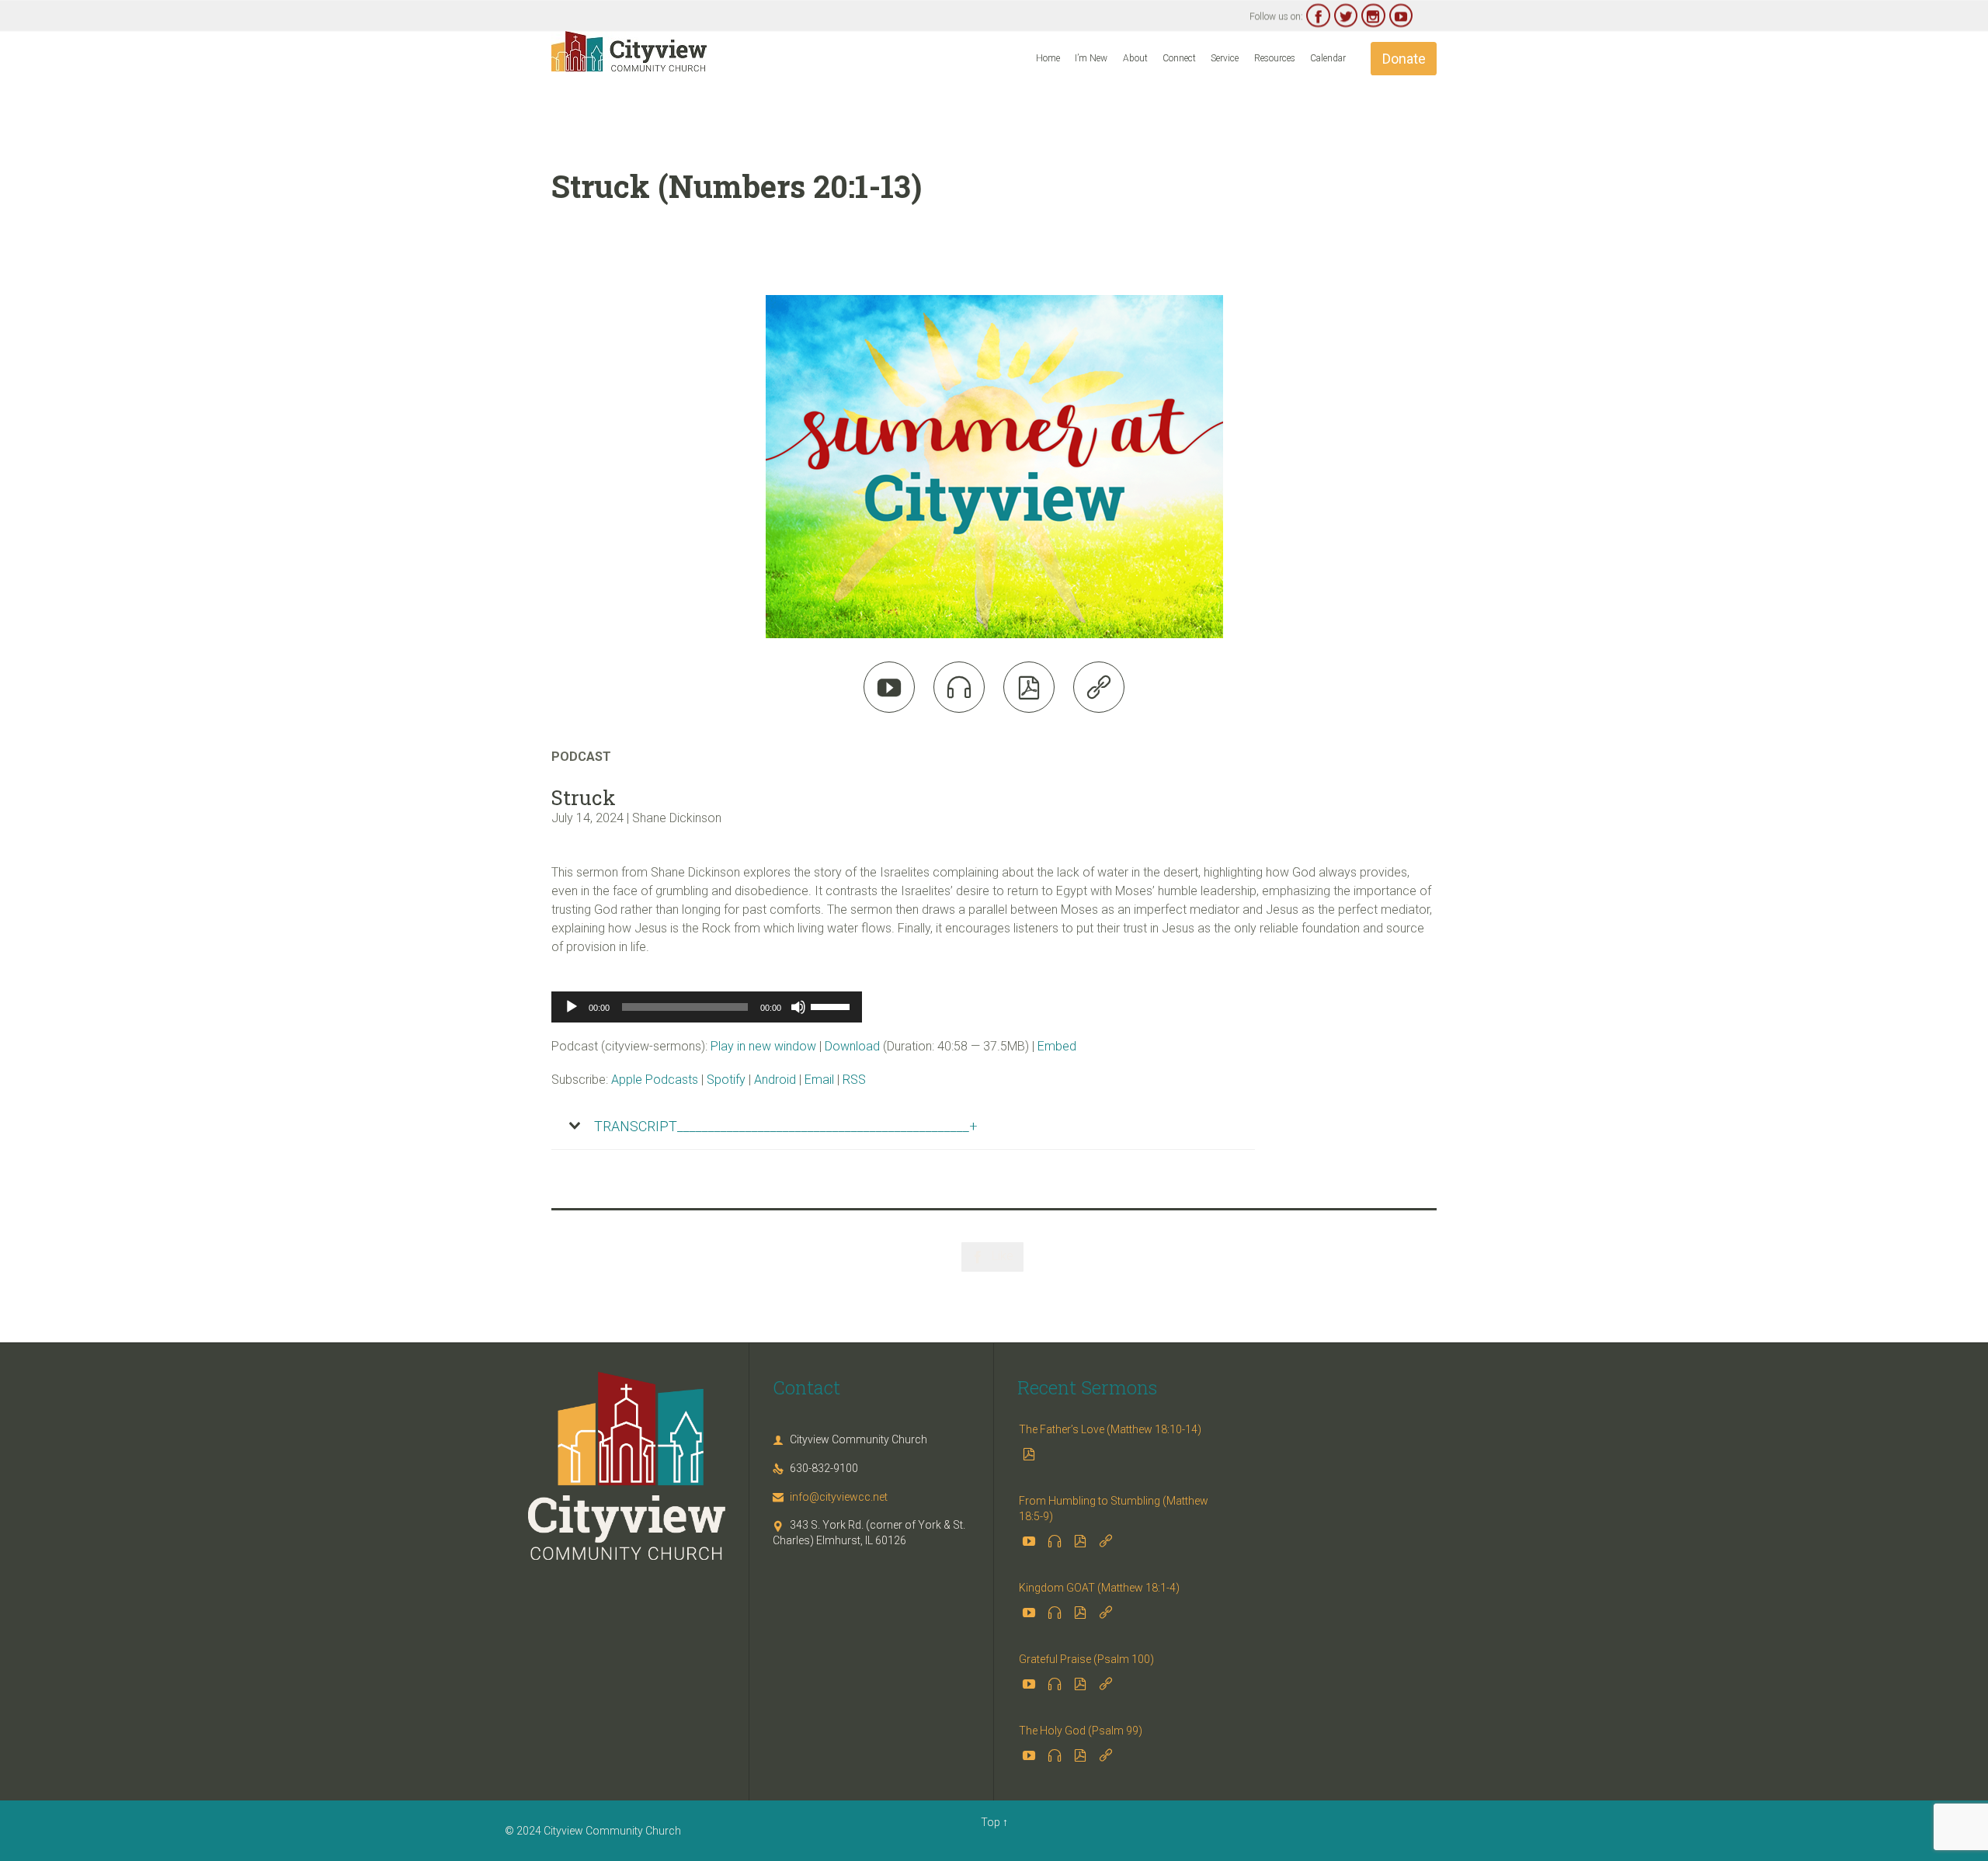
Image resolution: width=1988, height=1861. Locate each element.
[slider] (832, 1005)
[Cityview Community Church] (629, 51)
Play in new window (763, 1046)
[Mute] (798, 1007)
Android (775, 1080)
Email (819, 1080)
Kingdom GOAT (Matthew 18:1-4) (1099, 1588)
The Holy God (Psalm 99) (1081, 1731)
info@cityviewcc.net (830, 1497)
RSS (854, 1080)
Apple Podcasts (655, 1080)
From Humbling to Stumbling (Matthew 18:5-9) (1114, 1509)
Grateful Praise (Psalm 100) (1086, 1659)
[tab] (903, 1127)
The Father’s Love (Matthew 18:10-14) (1110, 1429)
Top (991, 1822)
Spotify (726, 1080)
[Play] (572, 1007)
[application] (707, 1007)
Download (852, 1046)
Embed (1057, 1046)
